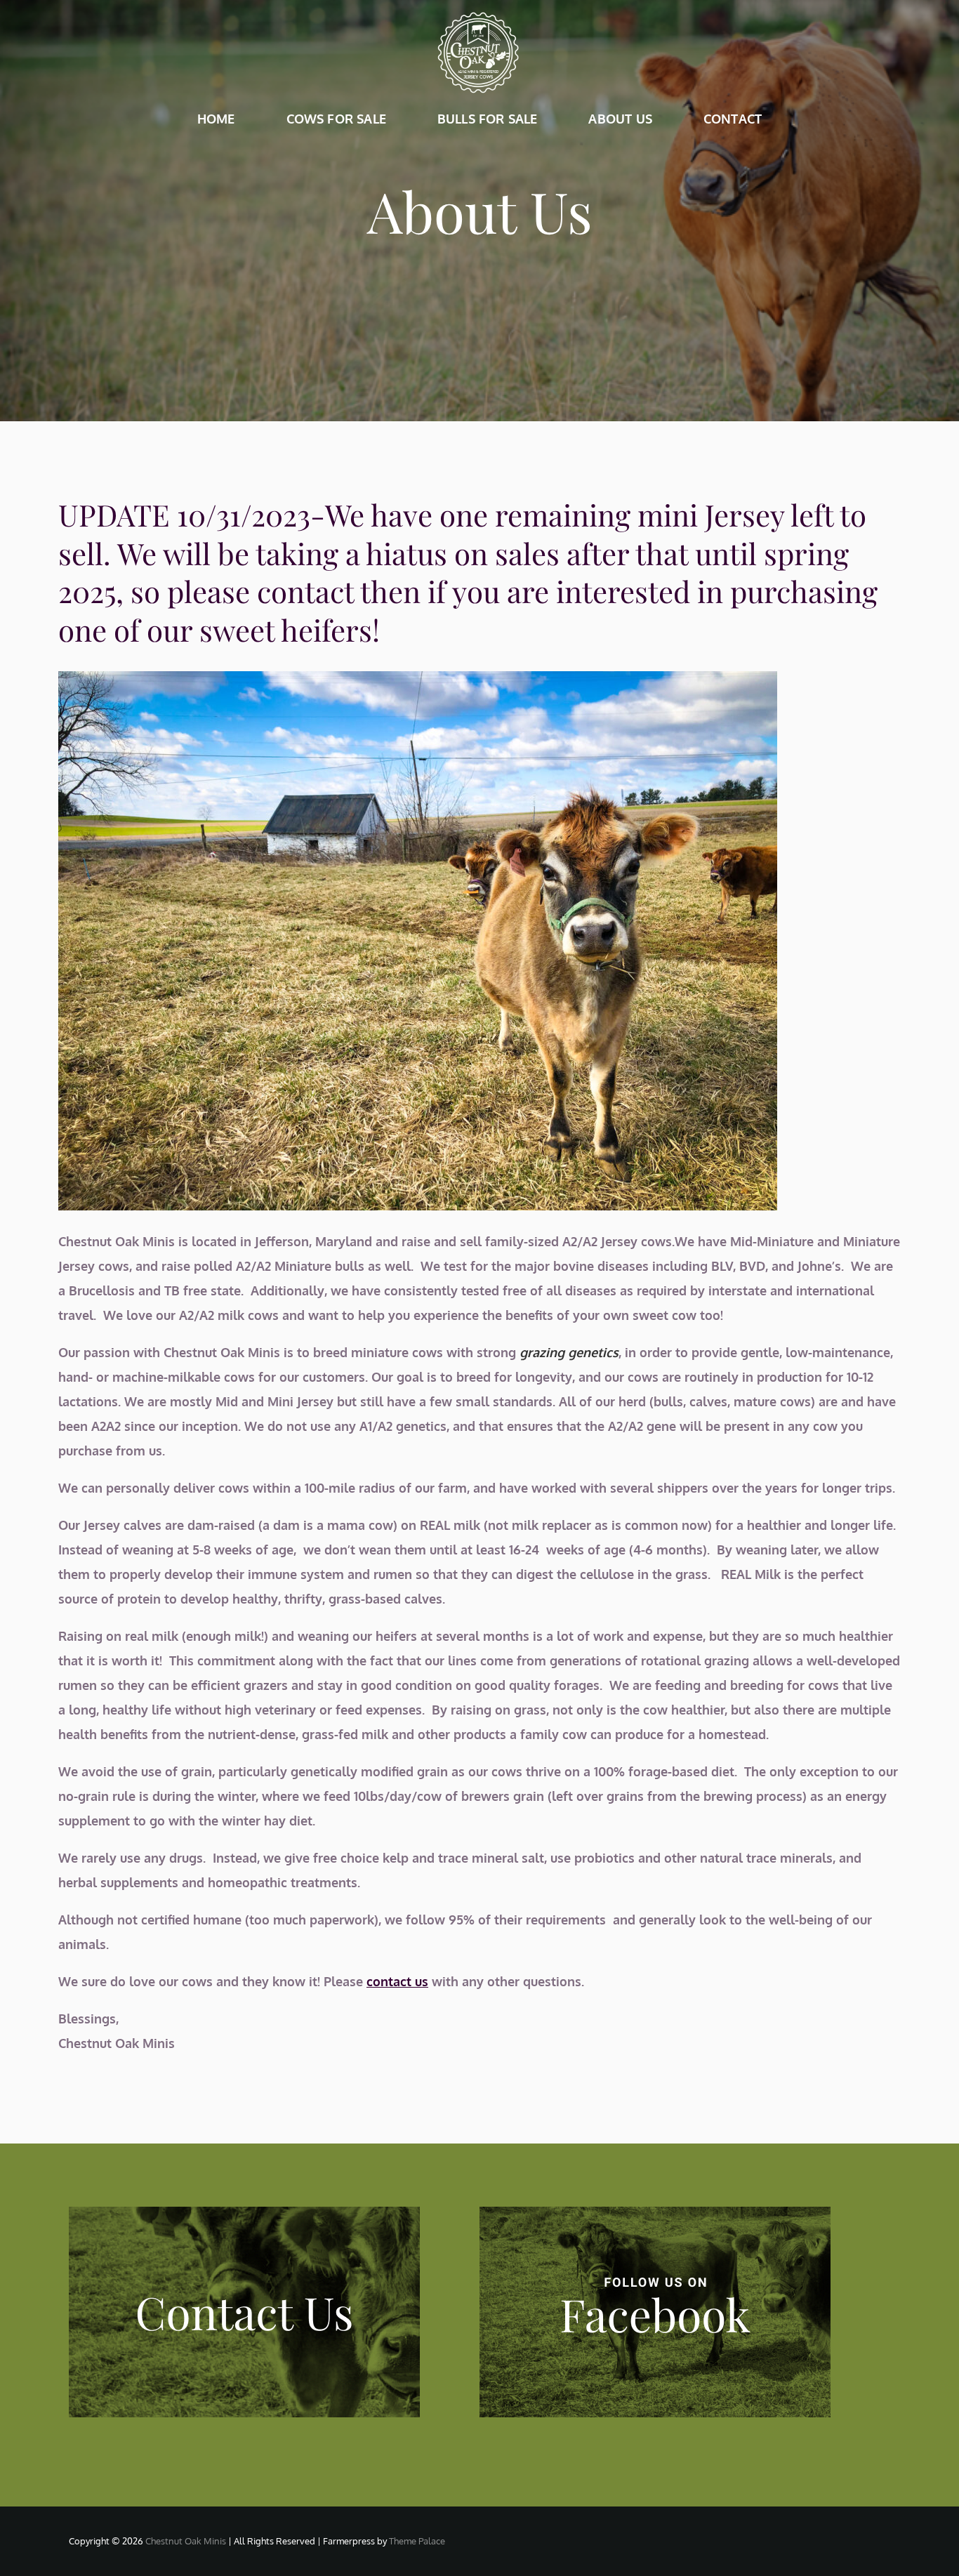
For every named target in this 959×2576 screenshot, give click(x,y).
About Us (620, 119)
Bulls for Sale (488, 119)
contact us (397, 1981)
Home (216, 119)
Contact (733, 119)
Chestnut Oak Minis (186, 2541)
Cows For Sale (336, 119)
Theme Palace (417, 2541)
